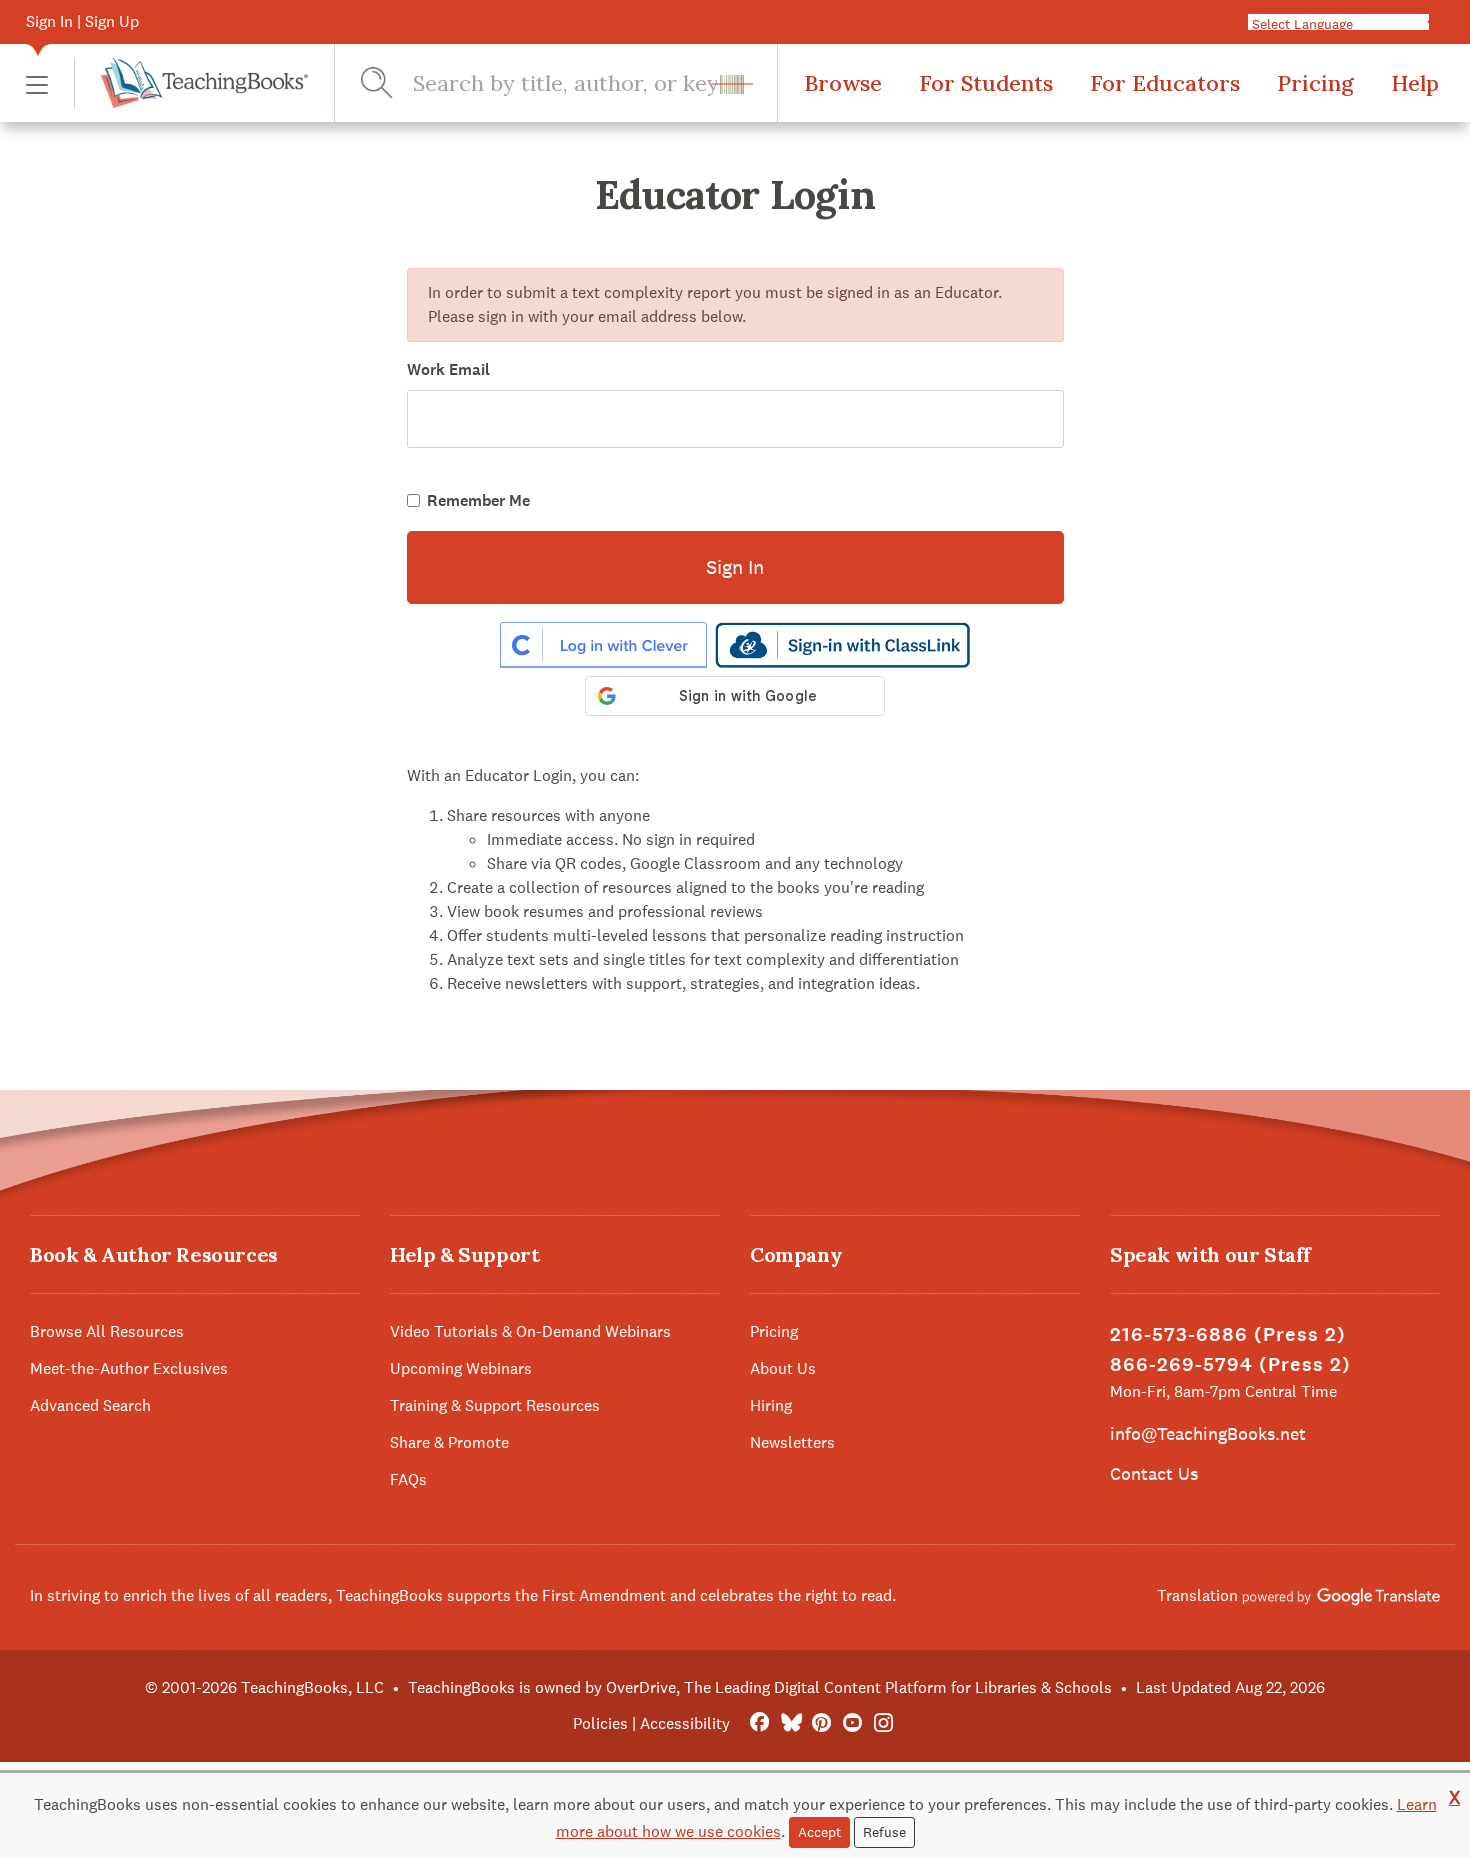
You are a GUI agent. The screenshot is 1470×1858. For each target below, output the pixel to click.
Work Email (448, 369)
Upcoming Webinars (461, 1368)
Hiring (771, 1405)
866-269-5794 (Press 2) (1230, 1364)
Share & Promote (449, 1442)
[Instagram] (883, 1723)
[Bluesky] (790, 1723)
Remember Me (478, 500)
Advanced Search (90, 1405)
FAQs (408, 1479)
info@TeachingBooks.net (1208, 1433)
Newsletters (792, 1442)
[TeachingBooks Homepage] (191, 83)
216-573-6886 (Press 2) (1228, 1334)
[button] (37, 83)
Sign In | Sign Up (82, 21)
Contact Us (1154, 1473)
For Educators (1165, 83)
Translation (1199, 1595)
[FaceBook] (759, 1723)
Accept (819, 1832)
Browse (843, 83)
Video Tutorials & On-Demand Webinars (530, 1331)
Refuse (884, 1832)
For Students (986, 83)
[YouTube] (852, 1723)
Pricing (1315, 83)
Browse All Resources (107, 1331)
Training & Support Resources (495, 1405)
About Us (783, 1368)
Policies (600, 1723)
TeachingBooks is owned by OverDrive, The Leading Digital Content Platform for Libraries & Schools (760, 1687)
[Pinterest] (821, 1723)
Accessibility (685, 1723)
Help (1415, 83)
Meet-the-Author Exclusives (129, 1368)
